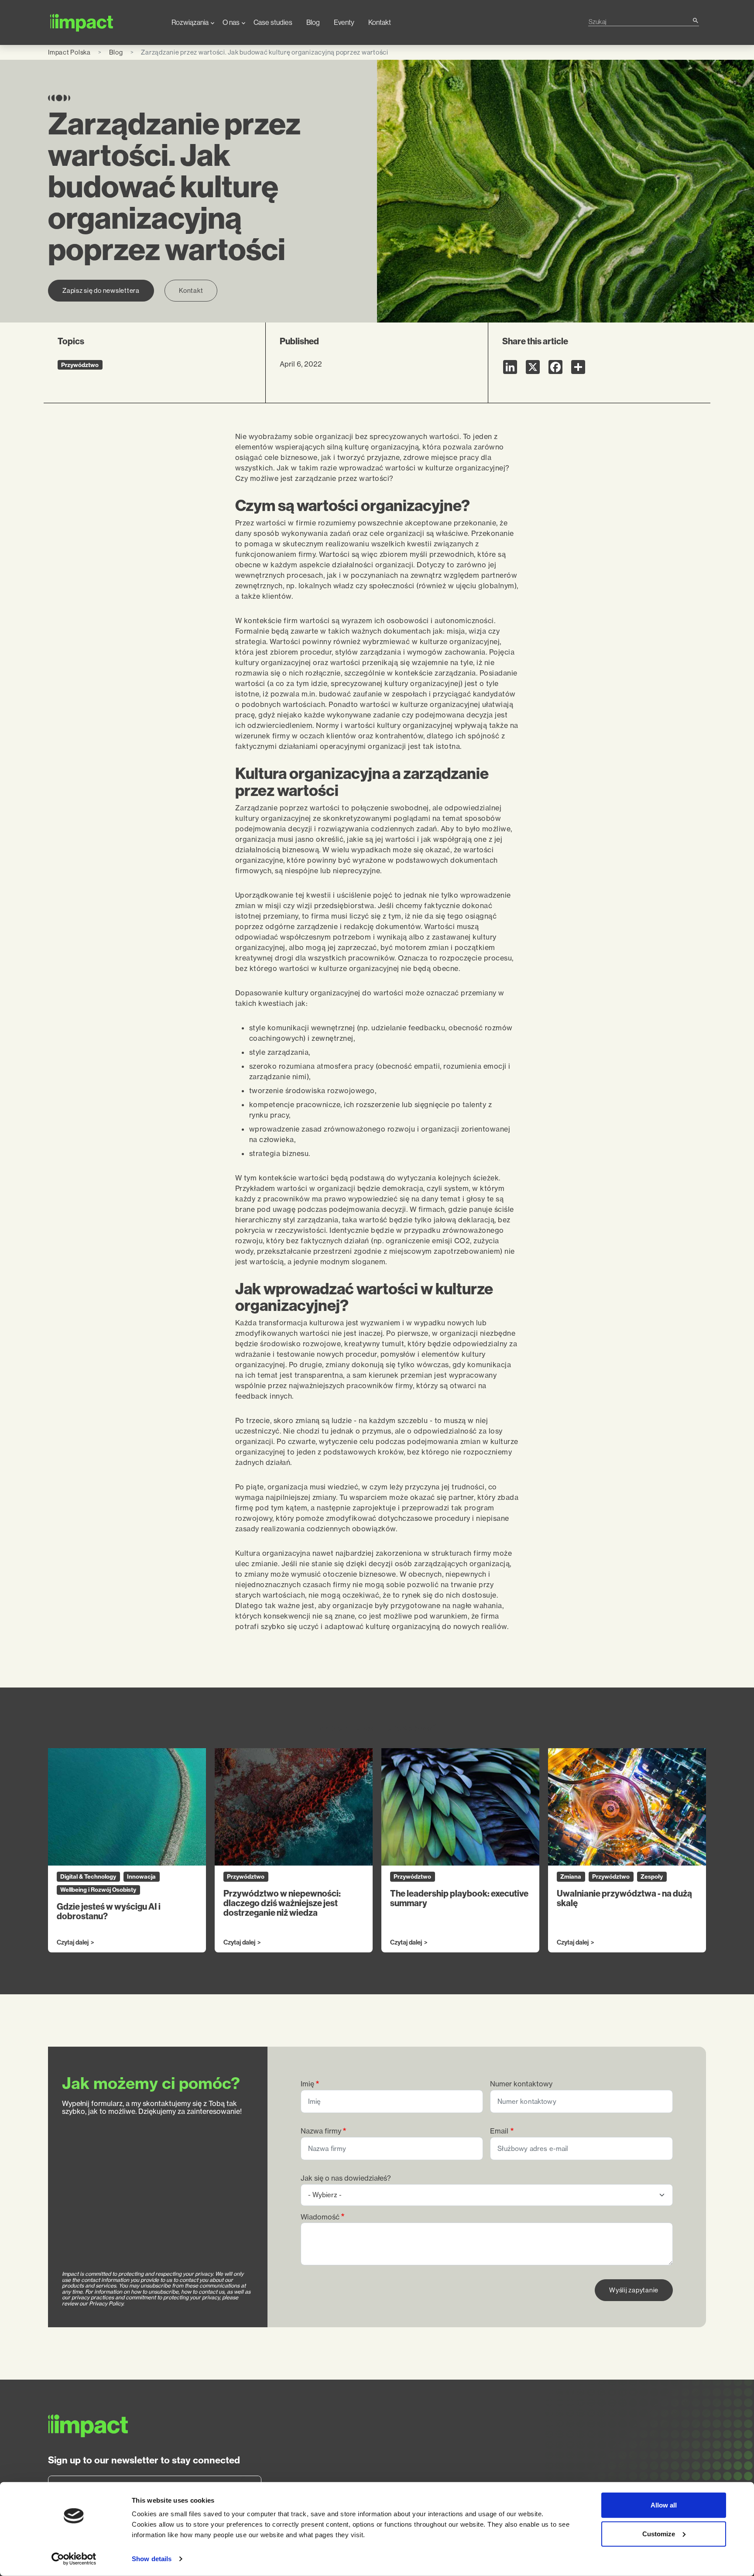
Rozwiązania (190, 22)
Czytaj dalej (73, 1943)
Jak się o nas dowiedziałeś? (346, 2178)
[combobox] (640, 22)
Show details (152, 2559)
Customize (659, 2533)
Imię (307, 2084)
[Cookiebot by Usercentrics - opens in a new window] (74, 2559)
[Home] (103, 22)
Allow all (664, 2505)
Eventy (344, 22)
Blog (313, 22)
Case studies (273, 22)
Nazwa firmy (321, 2131)
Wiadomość (320, 2217)
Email (499, 2131)
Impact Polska (69, 52)
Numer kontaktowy (521, 2084)
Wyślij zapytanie (634, 2290)
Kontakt (380, 22)
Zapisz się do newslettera (101, 290)
